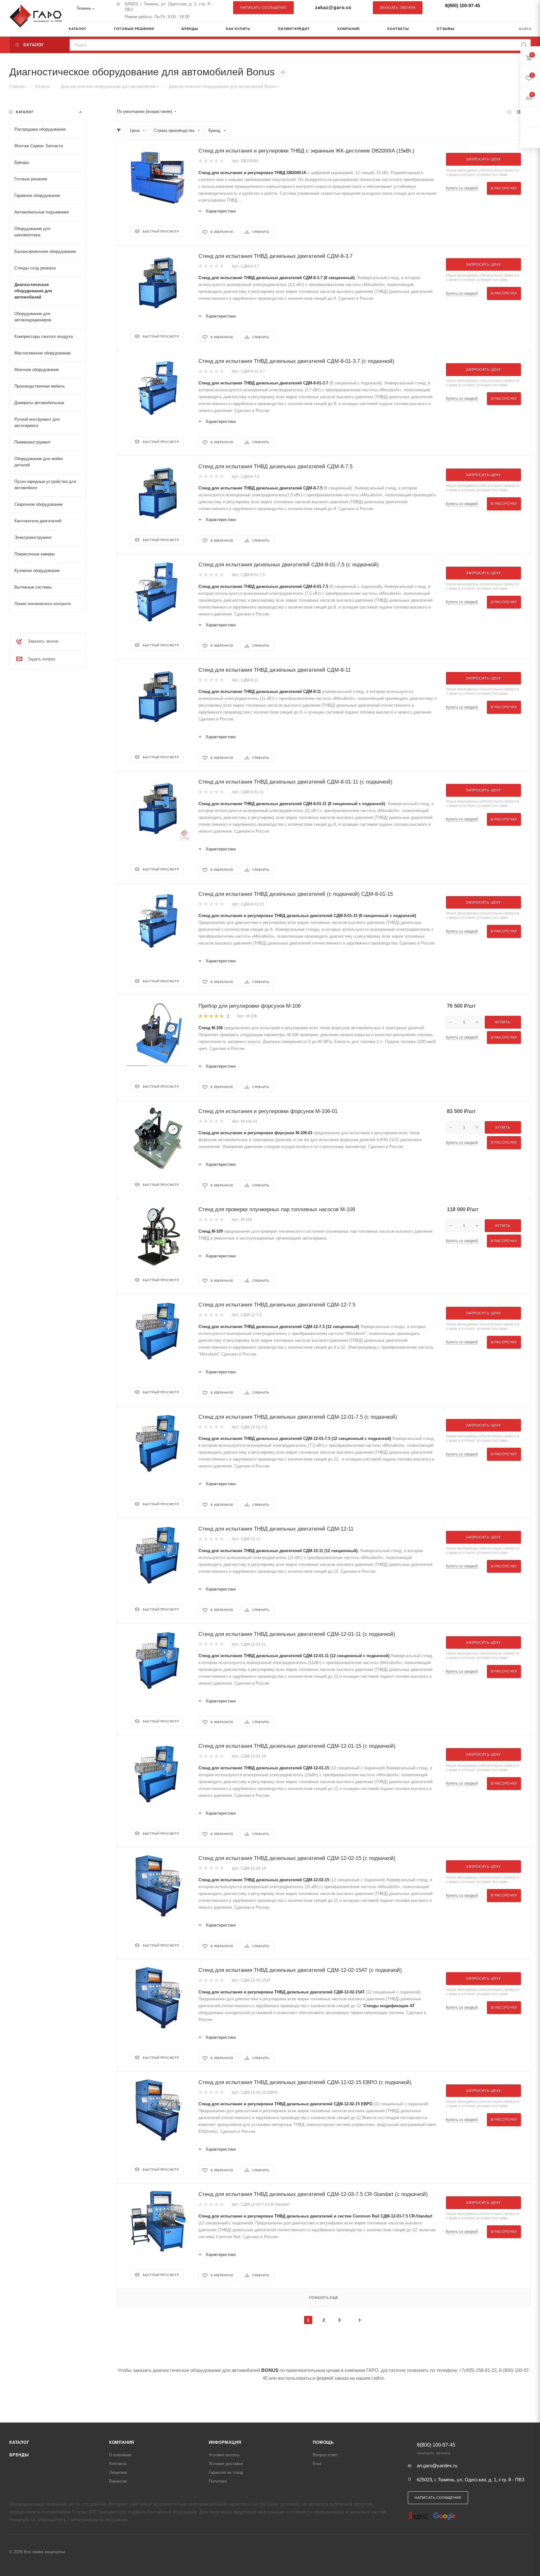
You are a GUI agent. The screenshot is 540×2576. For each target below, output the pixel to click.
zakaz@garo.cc (333, 7)
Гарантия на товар (226, 2472)
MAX (523, 8)
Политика (218, 2481)
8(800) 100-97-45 (462, 5)
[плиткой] (509, 112)
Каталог (19, 2442)
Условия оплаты (224, 2455)
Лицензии (118, 2472)
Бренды (19, 2455)
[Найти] (524, 45)
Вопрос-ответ (325, 2455)
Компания (122, 2442)
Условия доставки (226, 2464)
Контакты (118, 2464)
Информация (225, 2442)
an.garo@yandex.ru (437, 2466)
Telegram (510, 8)
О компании (120, 2455)
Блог (317, 2464)
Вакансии (118, 2481)
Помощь (323, 2442)
